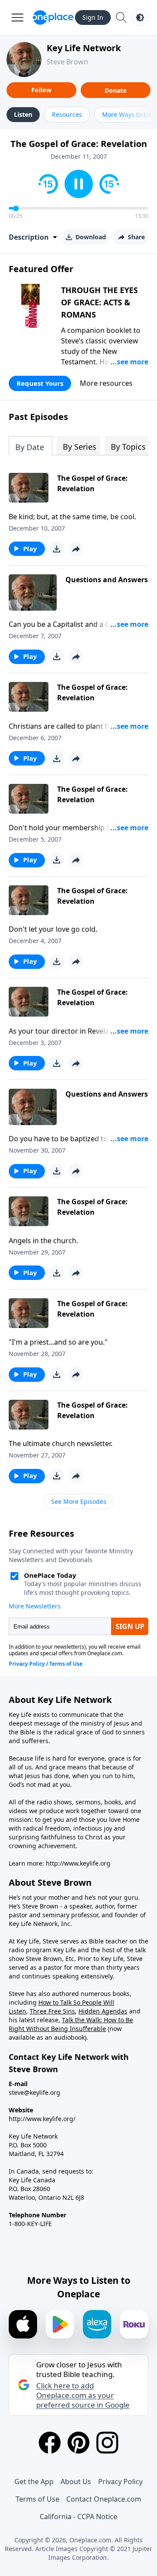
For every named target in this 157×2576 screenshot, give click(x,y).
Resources (67, 114)
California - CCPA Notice (78, 2517)
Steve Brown (67, 62)
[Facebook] (50, 2443)
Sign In (93, 17)
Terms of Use (38, 2499)
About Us (76, 2482)
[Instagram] (107, 2443)
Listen (23, 114)
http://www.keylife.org (78, 1863)
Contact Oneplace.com (104, 2499)
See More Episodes (79, 1501)
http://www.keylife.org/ (42, 2119)
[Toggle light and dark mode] (140, 17)
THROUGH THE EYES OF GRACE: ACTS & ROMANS (99, 302)
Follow (41, 90)
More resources (106, 383)
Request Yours (40, 383)
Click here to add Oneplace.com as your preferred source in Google (83, 2395)
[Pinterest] (78, 2443)
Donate (116, 90)
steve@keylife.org (34, 2092)
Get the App (34, 2482)
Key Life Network (84, 48)
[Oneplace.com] (53, 17)
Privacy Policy (120, 2482)
